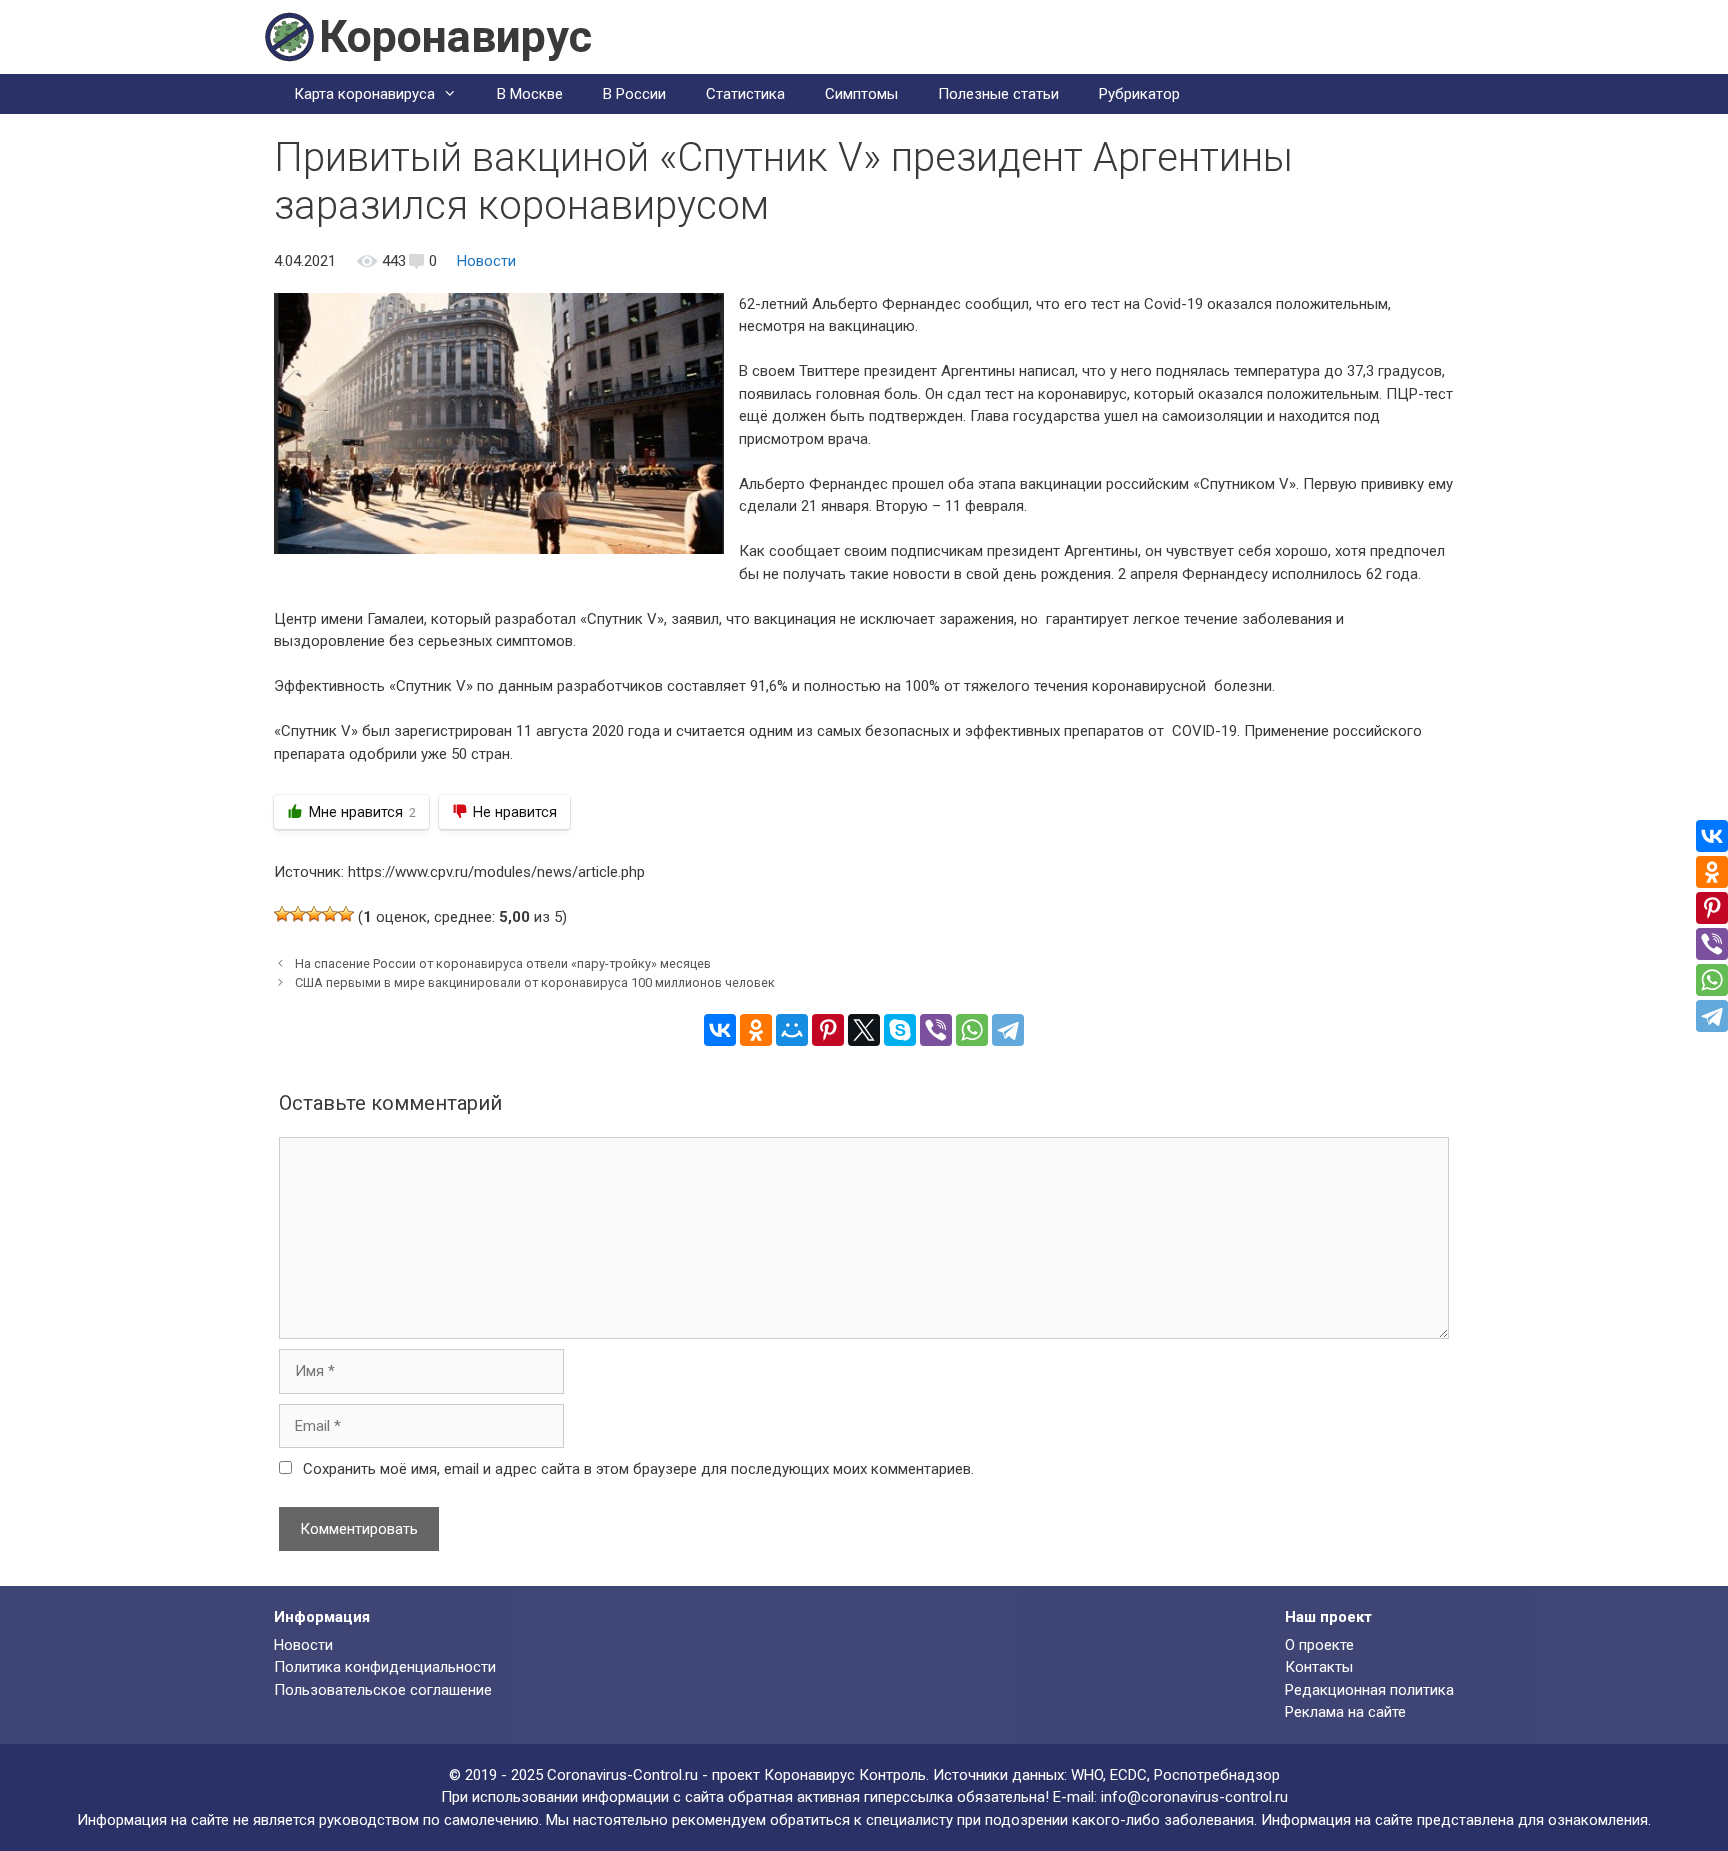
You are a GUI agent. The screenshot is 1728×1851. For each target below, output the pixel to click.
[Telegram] (1008, 1030)
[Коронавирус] (289, 36)
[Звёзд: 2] (298, 914)
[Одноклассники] (756, 1030)
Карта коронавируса (364, 94)
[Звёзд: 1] (282, 914)
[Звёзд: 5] (346, 914)
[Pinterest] (828, 1030)
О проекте (1319, 1645)
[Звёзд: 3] (314, 914)
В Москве (530, 94)
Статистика (745, 94)
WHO (1087, 1775)
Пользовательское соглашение (383, 1690)
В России (634, 94)
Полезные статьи (998, 94)
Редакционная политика (1369, 1690)
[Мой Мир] (792, 1030)
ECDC (1128, 1775)
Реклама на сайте (1345, 1712)
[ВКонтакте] (720, 1030)
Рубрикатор (1139, 94)
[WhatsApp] (972, 1030)
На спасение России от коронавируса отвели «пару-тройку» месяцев (503, 963)
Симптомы (861, 94)
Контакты (1319, 1667)
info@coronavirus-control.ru (1194, 1797)
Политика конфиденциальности (385, 1667)
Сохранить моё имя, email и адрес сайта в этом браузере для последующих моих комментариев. (638, 1469)
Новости (486, 261)
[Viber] (936, 1030)
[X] (864, 1030)
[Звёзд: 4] (330, 914)
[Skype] (900, 1030)
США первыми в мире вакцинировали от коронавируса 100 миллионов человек (535, 982)
